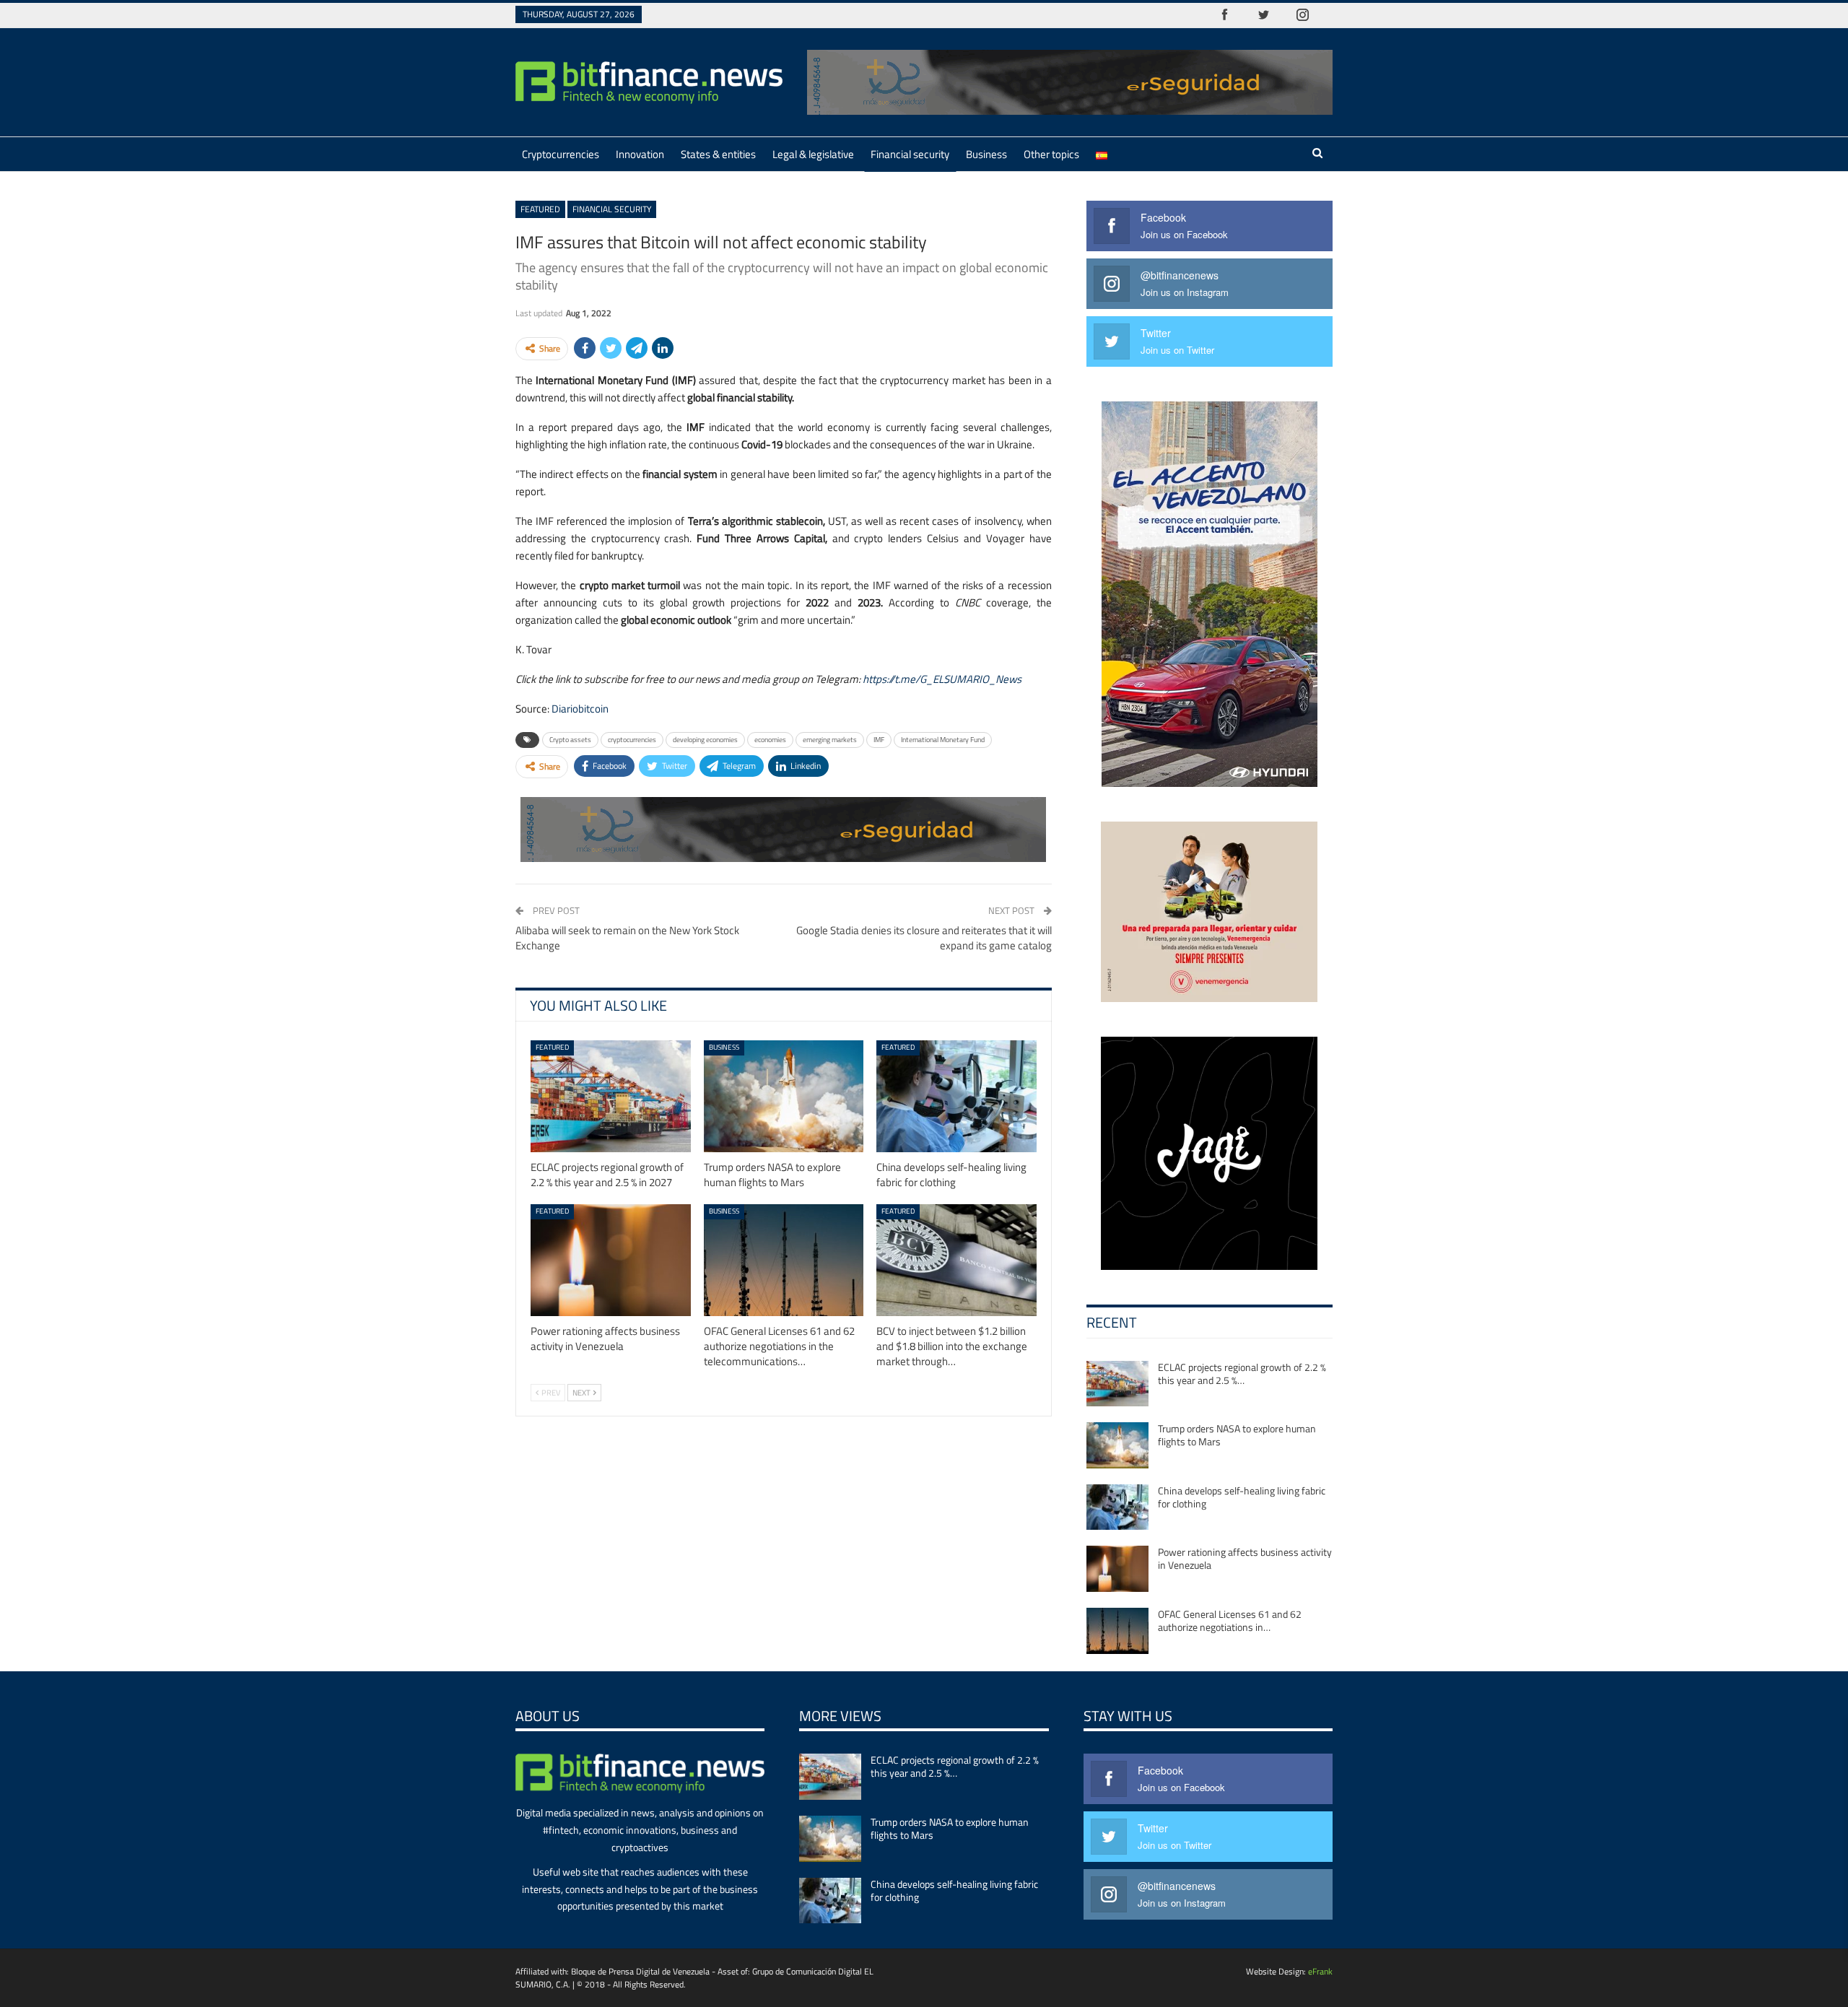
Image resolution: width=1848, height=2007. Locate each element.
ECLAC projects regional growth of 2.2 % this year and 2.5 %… (1242, 1373)
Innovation (640, 154)
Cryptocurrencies (561, 154)
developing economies (705, 740)
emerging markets (830, 740)
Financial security (910, 154)
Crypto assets (570, 740)
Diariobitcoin (580, 709)
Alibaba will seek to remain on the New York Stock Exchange (627, 938)
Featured (540, 209)
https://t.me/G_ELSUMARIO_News (942, 679)
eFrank (1320, 1971)
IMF (879, 740)
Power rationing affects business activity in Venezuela (1245, 1558)
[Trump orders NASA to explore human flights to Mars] (784, 1096)
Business (986, 154)
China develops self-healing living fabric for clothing (1242, 1497)
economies (770, 740)
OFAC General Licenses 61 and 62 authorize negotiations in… (1230, 1620)
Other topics (1051, 154)
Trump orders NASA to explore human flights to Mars (1237, 1435)
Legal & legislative (813, 154)
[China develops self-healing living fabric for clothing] (956, 1096)
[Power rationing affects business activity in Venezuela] (611, 1260)
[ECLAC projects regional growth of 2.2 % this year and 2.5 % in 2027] (611, 1096)
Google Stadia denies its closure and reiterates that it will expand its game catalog (924, 938)
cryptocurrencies (632, 740)
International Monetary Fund (943, 740)
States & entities (718, 154)
